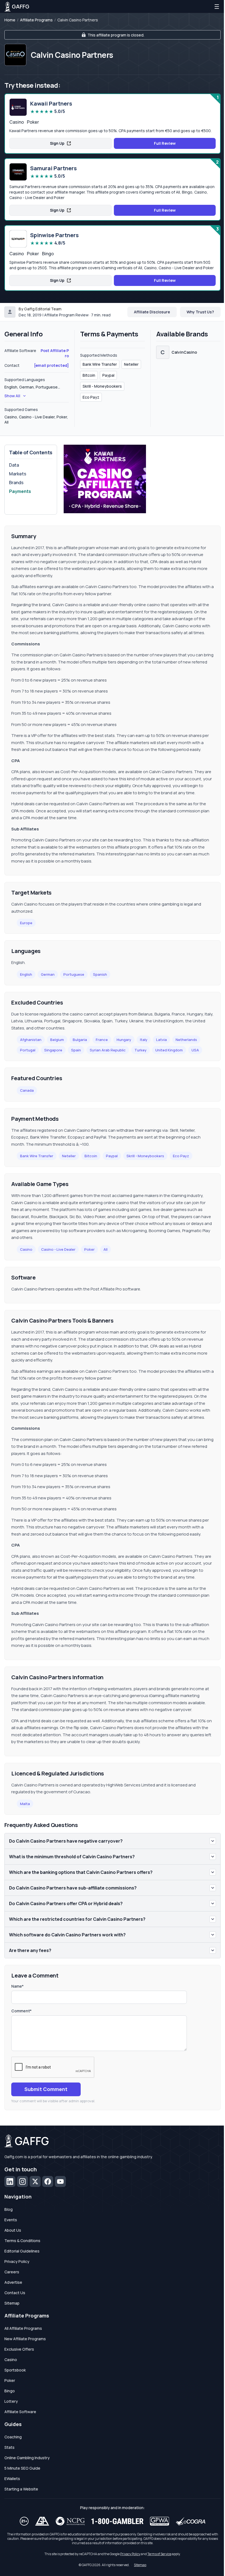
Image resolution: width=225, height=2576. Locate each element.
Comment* (21, 2011)
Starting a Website (21, 2489)
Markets (18, 474)
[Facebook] (48, 2181)
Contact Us (15, 2293)
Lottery (11, 2401)
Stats (9, 2447)
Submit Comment (46, 2089)
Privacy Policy (17, 2261)
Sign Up (57, 143)
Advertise (13, 2282)
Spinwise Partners (54, 235)
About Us (13, 2230)
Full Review (165, 143)
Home (10, 20)
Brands (16, 483)
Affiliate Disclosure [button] (152, 312)
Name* (17, 1986)
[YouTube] (60, 2181)
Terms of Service (159, 2554)
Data (14, 465)
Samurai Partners (54, 168)
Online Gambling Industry (27, 2458)
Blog (9, 2209)
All (106, 1249)
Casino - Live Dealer (58, 1249)
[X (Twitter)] (35, 2181)
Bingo (10, 2391)
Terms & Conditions (22, 2241)
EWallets (12, 2479)
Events (11, 2220)
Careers (12, 2272)
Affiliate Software (20, 2412)
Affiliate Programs (36, 20)
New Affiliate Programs (25, 2339)
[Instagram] (22, 2181)
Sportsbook (15, 2370)
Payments (20, 491)
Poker (89, 1249)
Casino (26, 1249)
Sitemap (12, 2303)
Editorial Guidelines (22, 2251)
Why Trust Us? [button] (200, 312)
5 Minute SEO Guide (22, 2468)
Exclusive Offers (19, 2349)
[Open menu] (217, 7)
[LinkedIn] (10, 2181)
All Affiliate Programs (23, 2328)
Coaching (13, 2437)
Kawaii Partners (51, 104)
